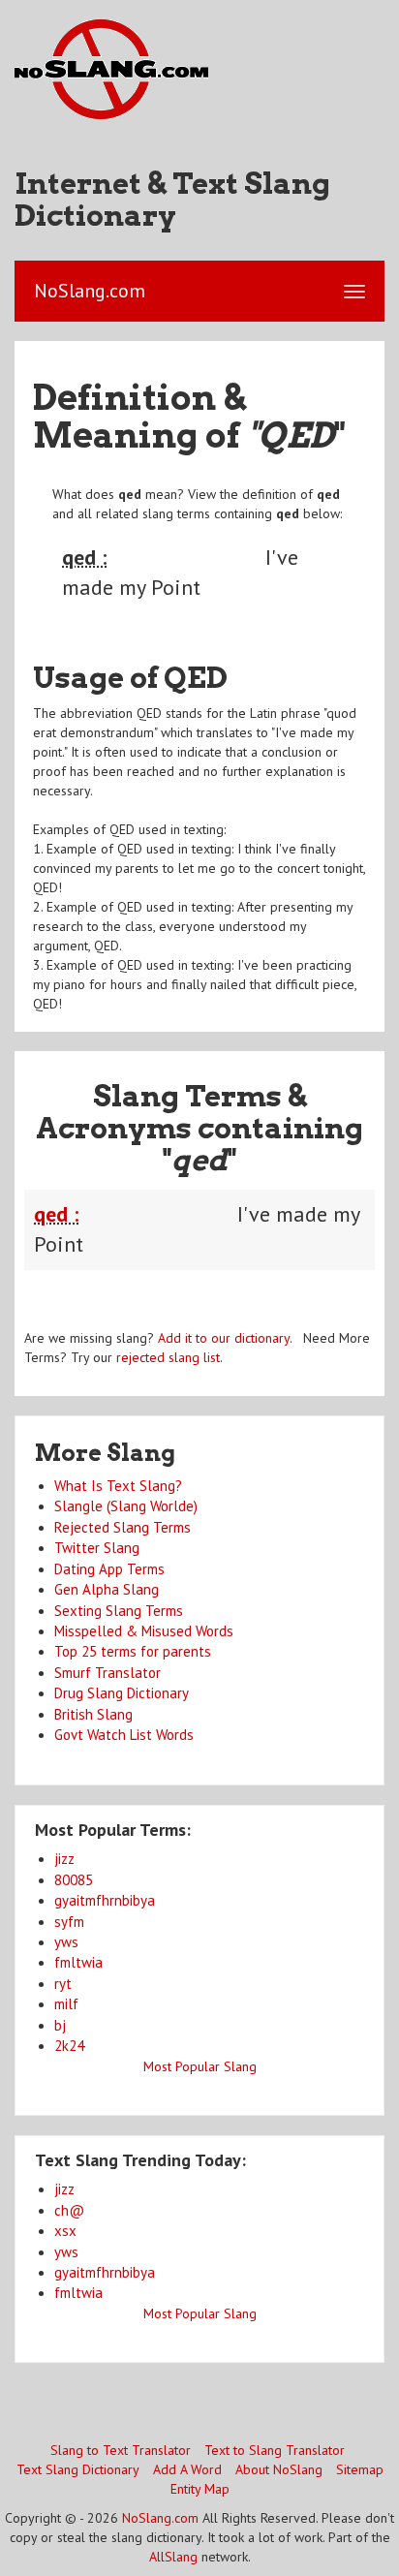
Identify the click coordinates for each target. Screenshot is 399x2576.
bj (60, 2025)
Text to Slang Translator (275, 2450)
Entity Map (200, 2489)
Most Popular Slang (200, 2066)
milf (66, 2004)
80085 (74, 1880)
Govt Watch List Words (124, 1735)
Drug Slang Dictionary (122, 1693)
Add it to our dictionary (224, 1338)
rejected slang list (168, 1357)
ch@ (69, 2210)
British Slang (93, 1714)
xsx (65, 2231)
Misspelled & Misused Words (144, 1631)
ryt (63, 1984)
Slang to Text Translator (121, 2450)
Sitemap (360, 2469)
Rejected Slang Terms (123, 1527)
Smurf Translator (107, 1673)
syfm (69, 1922)
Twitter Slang (97, 1548)
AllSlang (173, 2557)
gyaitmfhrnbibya (105, 1900)
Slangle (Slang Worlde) (126, 1506)
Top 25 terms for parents (133, 1651)
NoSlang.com (160, 2518)
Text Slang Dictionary (78, 2469)
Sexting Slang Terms (119, 1611)
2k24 (69, 2046)
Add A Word (187, 2469)
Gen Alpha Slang (107, 1589)
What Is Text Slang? (118, 1486)
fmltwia (78, 1962)
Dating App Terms (109, 1569)
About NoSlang (279, 2469)
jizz (64, 1859)
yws (66, 1942)
